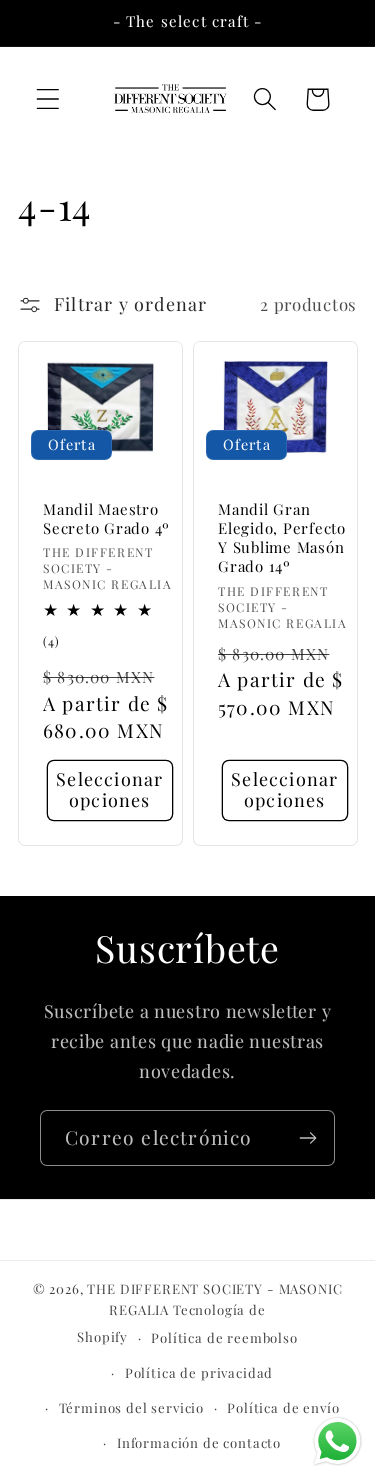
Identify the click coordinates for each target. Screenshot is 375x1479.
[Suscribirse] (307, 1138)
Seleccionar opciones (109, 789)
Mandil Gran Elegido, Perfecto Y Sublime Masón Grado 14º (282, 537)
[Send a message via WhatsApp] (337, 1441)
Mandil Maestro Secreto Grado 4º (106, 518)
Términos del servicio (132, 1407)
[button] (48, 99)
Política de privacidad (199, 1372)
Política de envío (283, 1407)
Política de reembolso (224, 1337)
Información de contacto (199, 1442)
